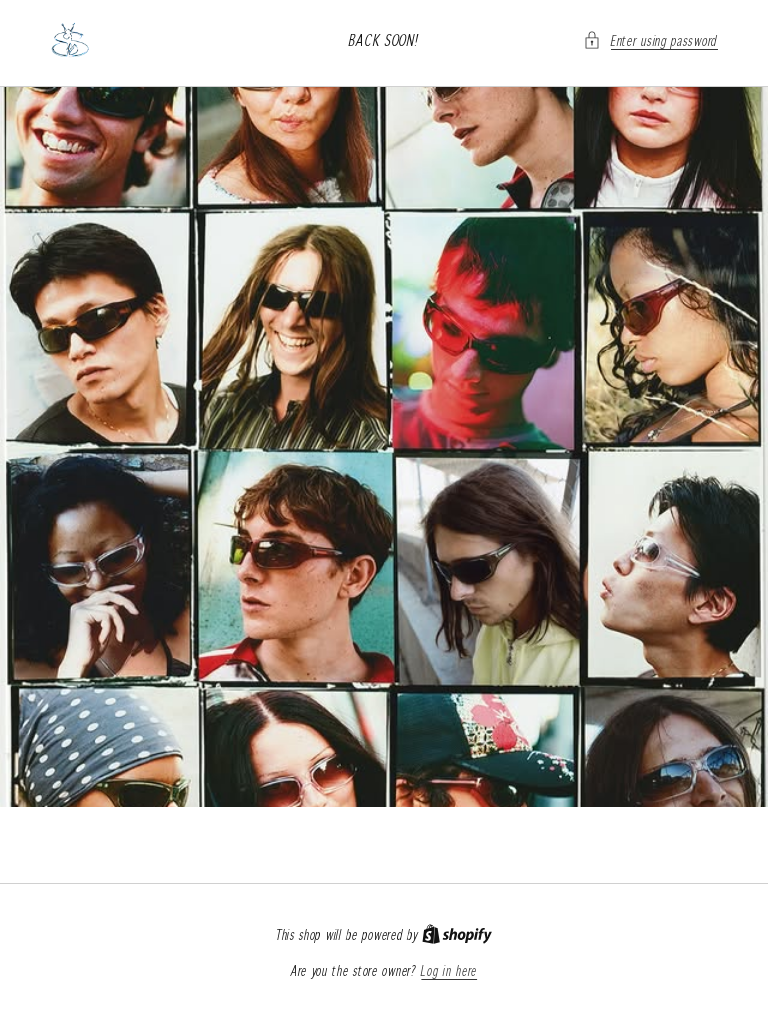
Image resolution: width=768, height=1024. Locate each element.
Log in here (449, 971)
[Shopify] (457, 935)
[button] (650, 40)
